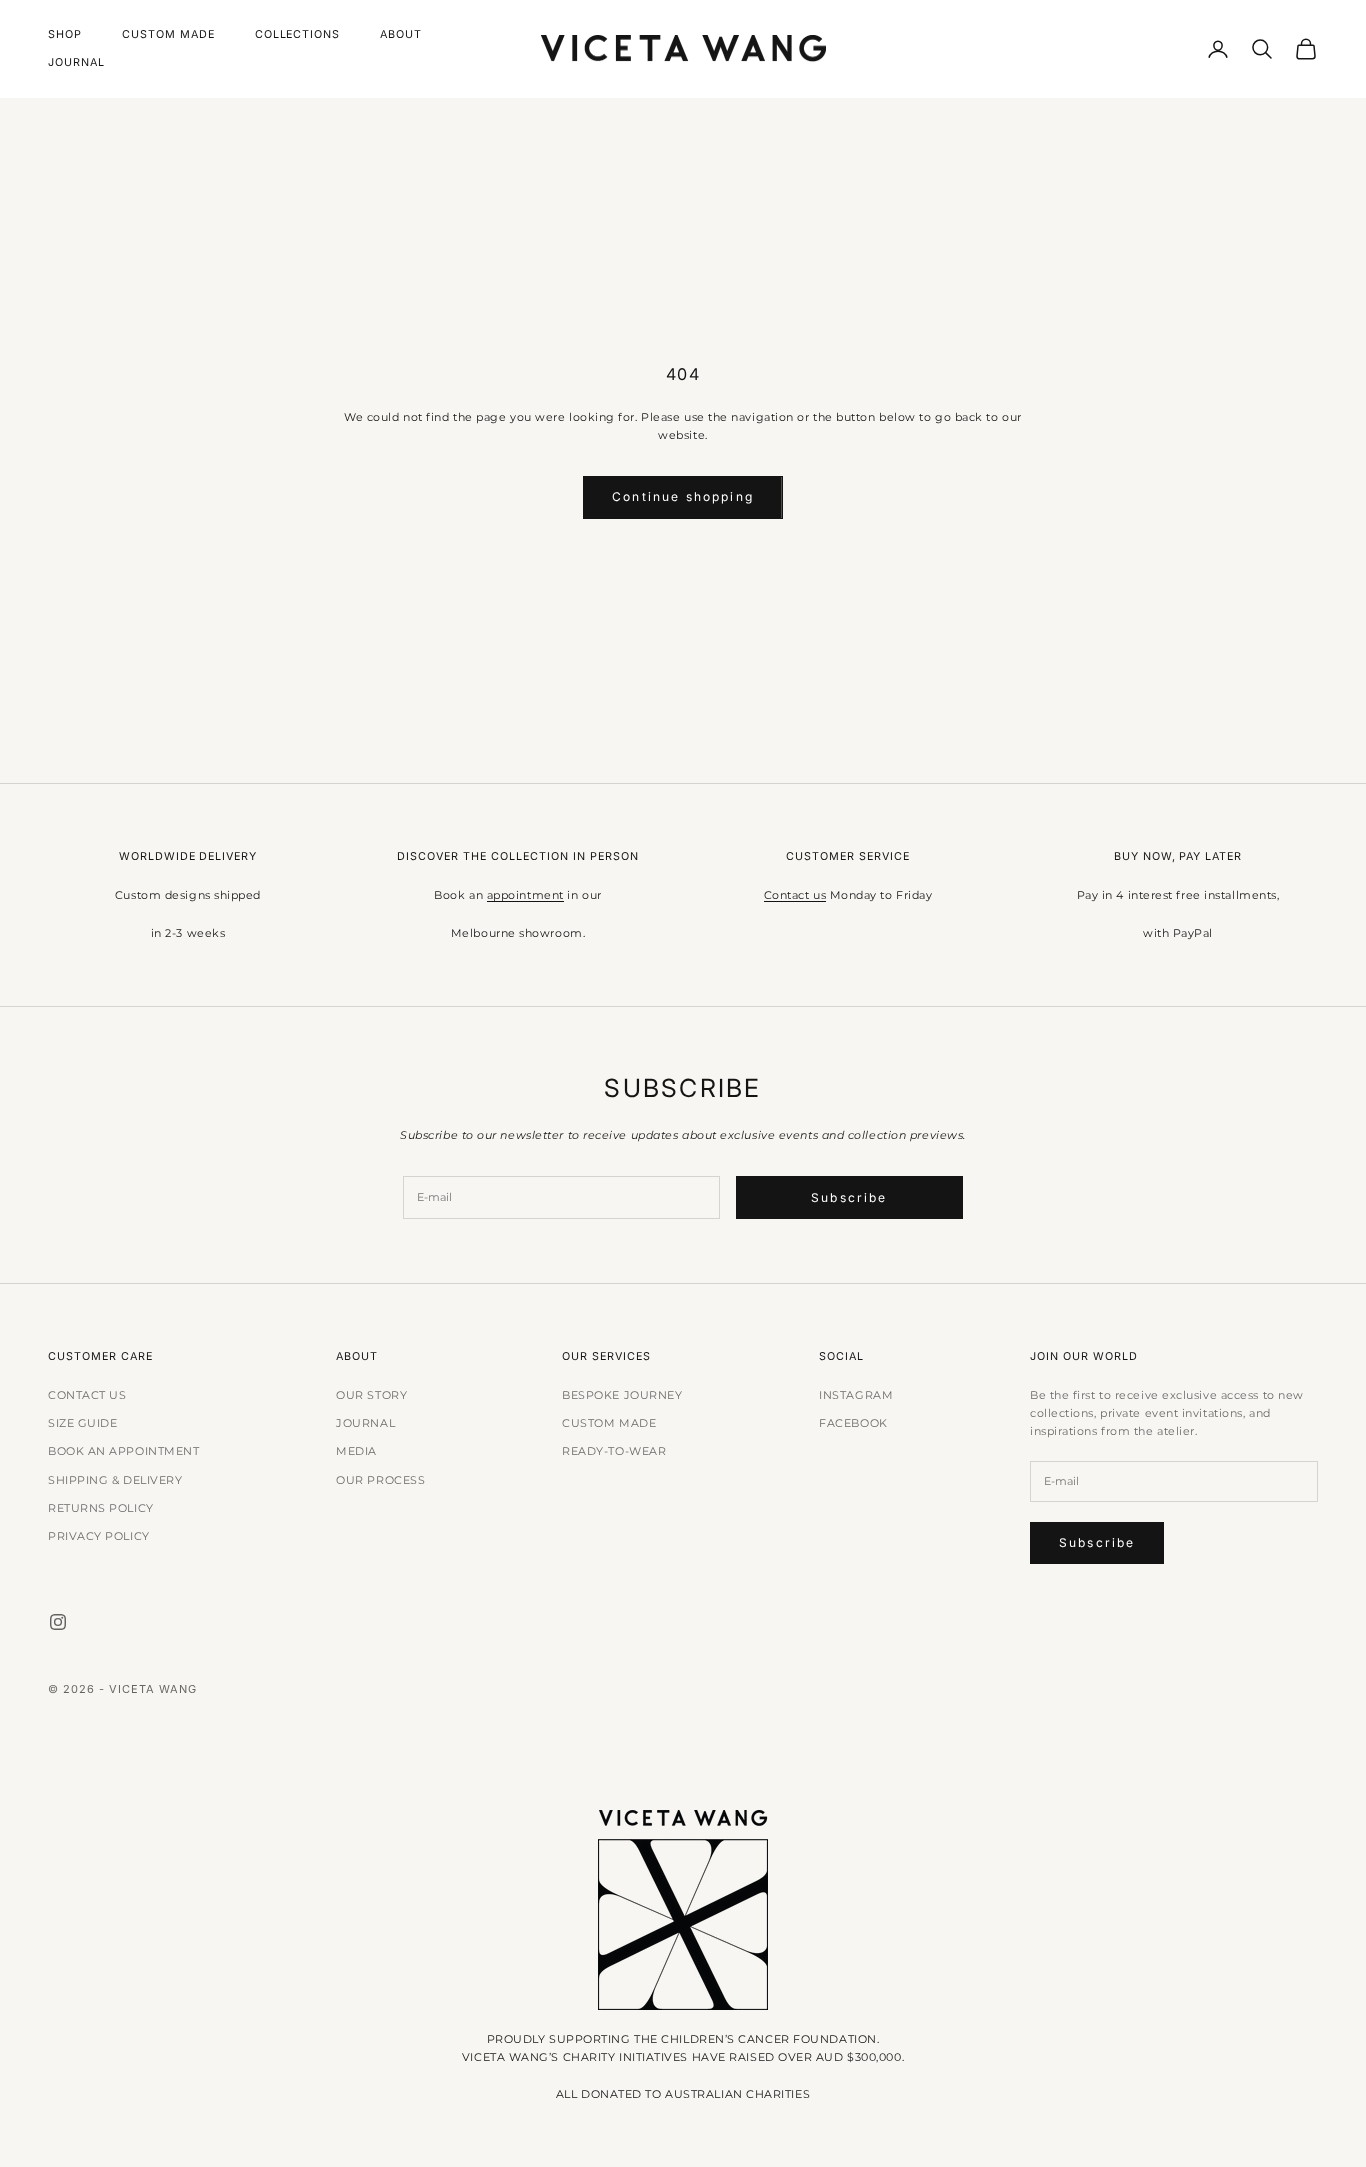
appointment (525, 895)
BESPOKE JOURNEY (622, 1395)
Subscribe (849, 1197)
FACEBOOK (853, 1423)
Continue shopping (683, 496)
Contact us (795, 895)
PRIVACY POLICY (99, 1536)
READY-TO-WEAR (614, 1451)
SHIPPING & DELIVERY (115, 1480)
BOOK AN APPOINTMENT (123, 1451)
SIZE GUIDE (83, 1423)
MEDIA (356, 1451)
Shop (65, 34)
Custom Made (168, 34)
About (401, 34)
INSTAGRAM (856, 1395)
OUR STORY (371, 1395)
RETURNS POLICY (101, 1508)
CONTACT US (87, 1395)
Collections (298, 34)
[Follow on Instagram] (58, 1622)
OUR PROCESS (380, 1480)
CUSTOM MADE (609, 1423)
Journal (76, 62)
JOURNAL (365, 1423)
